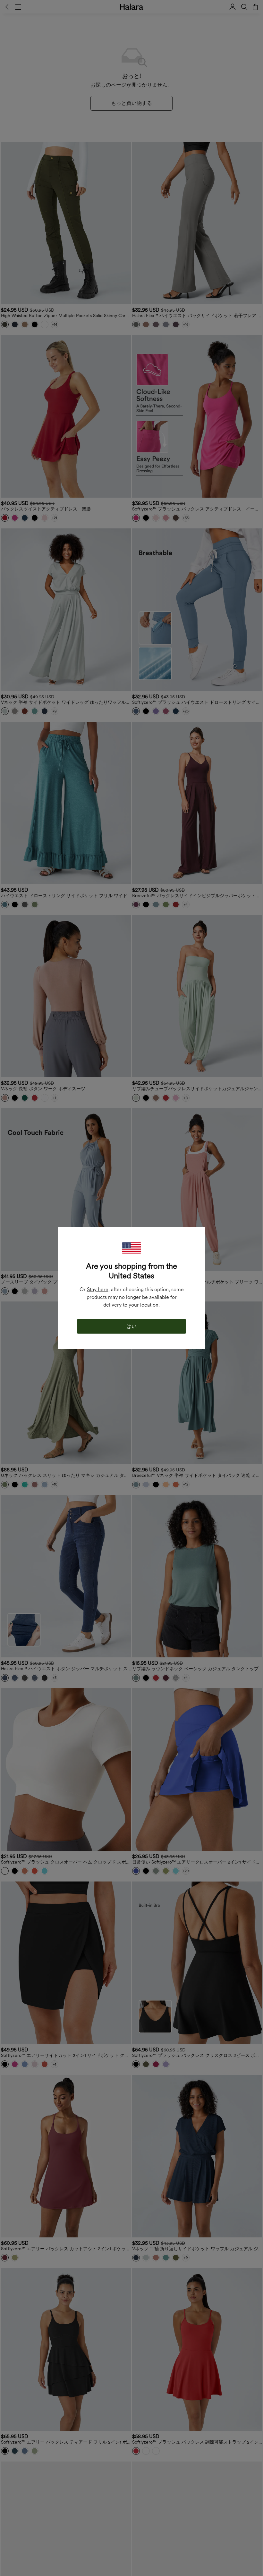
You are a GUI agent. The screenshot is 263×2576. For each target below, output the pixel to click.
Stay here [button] (98, 1289)
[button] (131, 1248)
